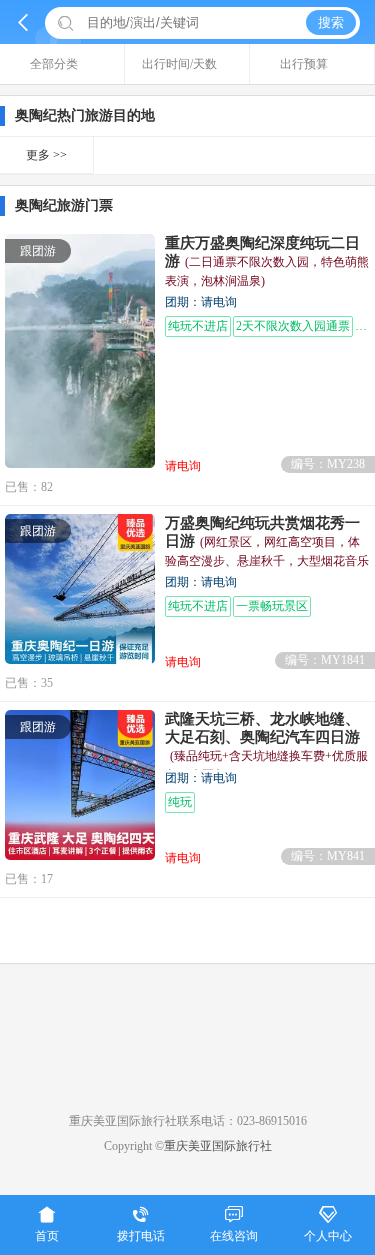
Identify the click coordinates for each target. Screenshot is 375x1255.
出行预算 (304, 64)
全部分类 (54, 64)
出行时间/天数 (179, 64)
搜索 (331, 22)
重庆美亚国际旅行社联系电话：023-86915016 (188, 1121)
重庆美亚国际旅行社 (218, 1146)
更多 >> (46, 155)
